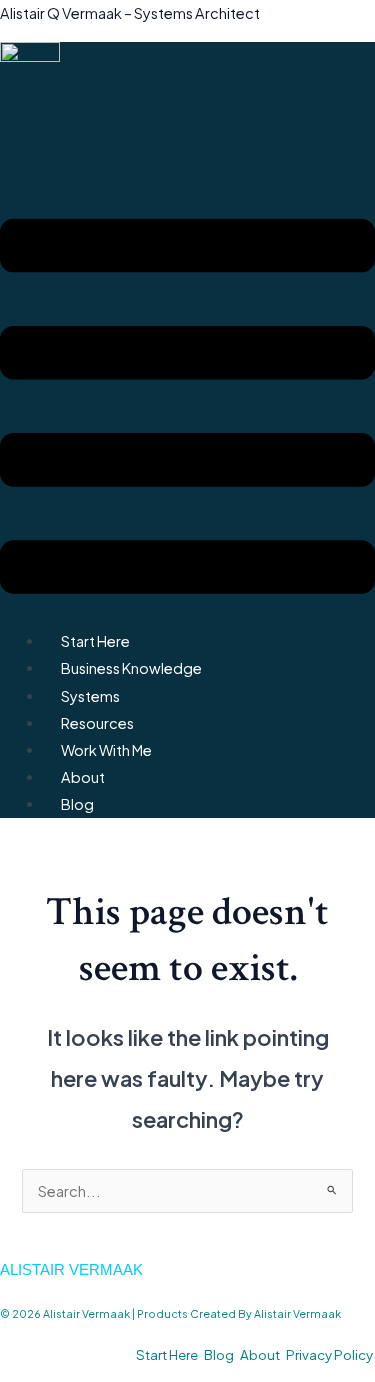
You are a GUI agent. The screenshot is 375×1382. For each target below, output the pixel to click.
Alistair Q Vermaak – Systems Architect (130, 13)
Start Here (95, 641)
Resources (97, 723)
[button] (187, 410)
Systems (90, 696)
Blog (77, 804)
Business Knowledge (131, 668)
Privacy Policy (329, 1354)
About (83, 777)
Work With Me (106, 750)
